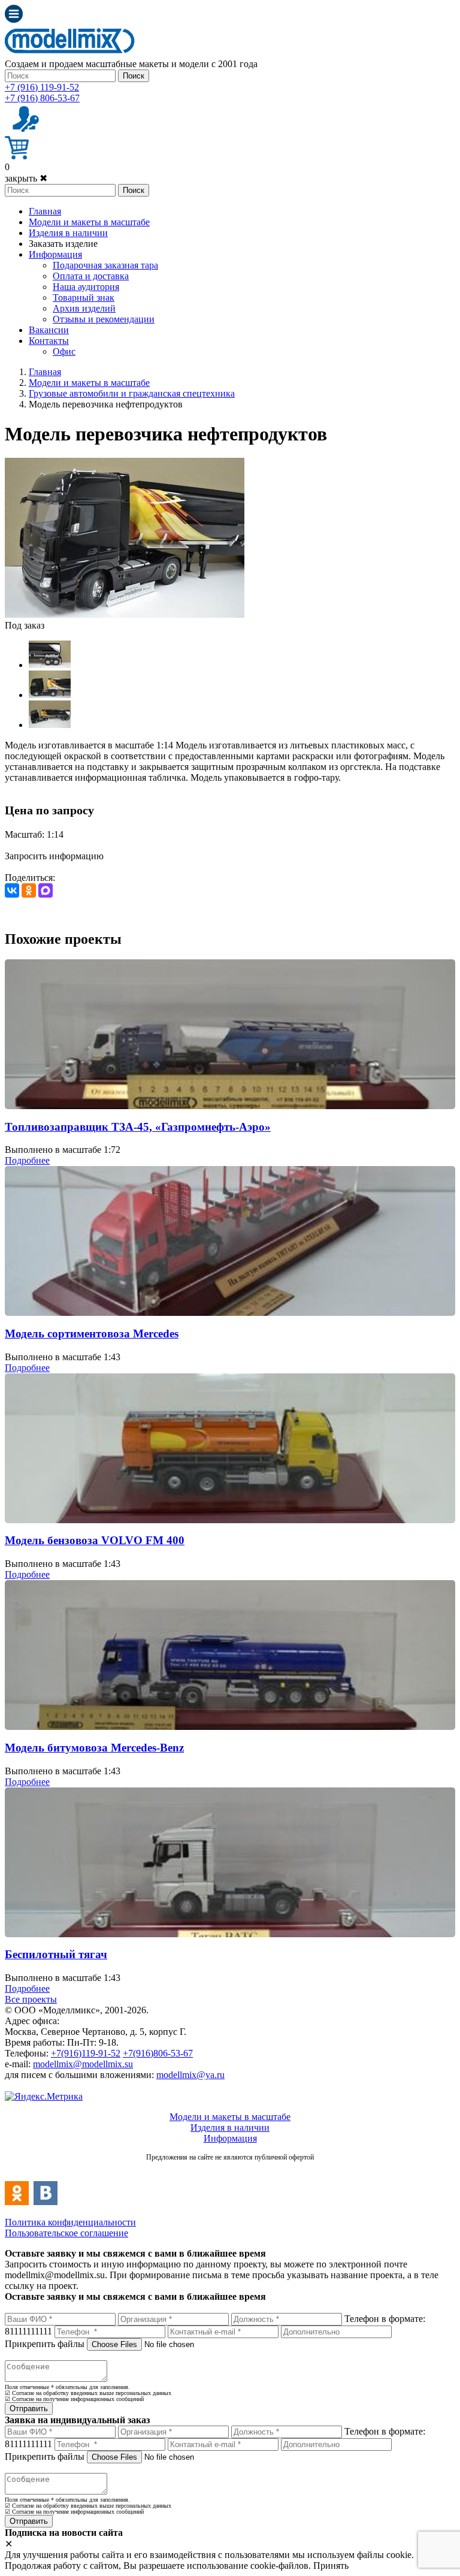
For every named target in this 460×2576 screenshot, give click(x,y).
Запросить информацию (54, 856)
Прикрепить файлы (45, 2344)
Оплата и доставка (91, 276)
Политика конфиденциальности (70, 2222)
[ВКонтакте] (12, 890)
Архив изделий (84, 308)
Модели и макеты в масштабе (89, 222)
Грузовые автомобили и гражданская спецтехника (132, 393)
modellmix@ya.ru (190, 2075)
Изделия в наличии (68, 233)
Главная (45, 211)
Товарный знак (84, 298)
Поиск (134, 76)
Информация (55, 254)
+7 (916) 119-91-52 (42, 87)
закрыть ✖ (26, 178)
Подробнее (27, 1160)
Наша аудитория (86, 287)
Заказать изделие (63, 244)
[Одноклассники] (29, 890)
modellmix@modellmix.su (83, 2064)
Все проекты (31, 1999)
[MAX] (46, 890)
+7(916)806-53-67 (158, 2053)
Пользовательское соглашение (66, 2233)
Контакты (49, 341)
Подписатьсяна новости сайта (230, 2170)
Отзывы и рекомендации (104, 319)
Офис (64, 351)
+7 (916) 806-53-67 (42, 98)
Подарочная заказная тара (105, 265)
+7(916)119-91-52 (86, 2053)
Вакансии (49, 330)
